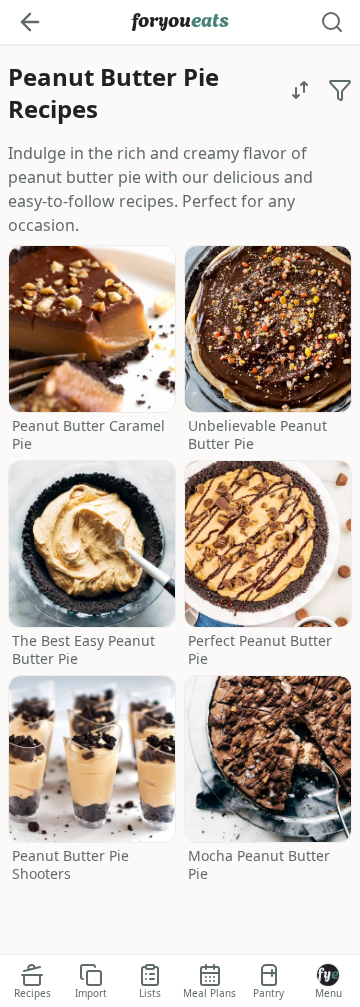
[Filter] (340, 90)
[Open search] (332, 22)
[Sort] (300, 90)
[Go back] (30, 22)
